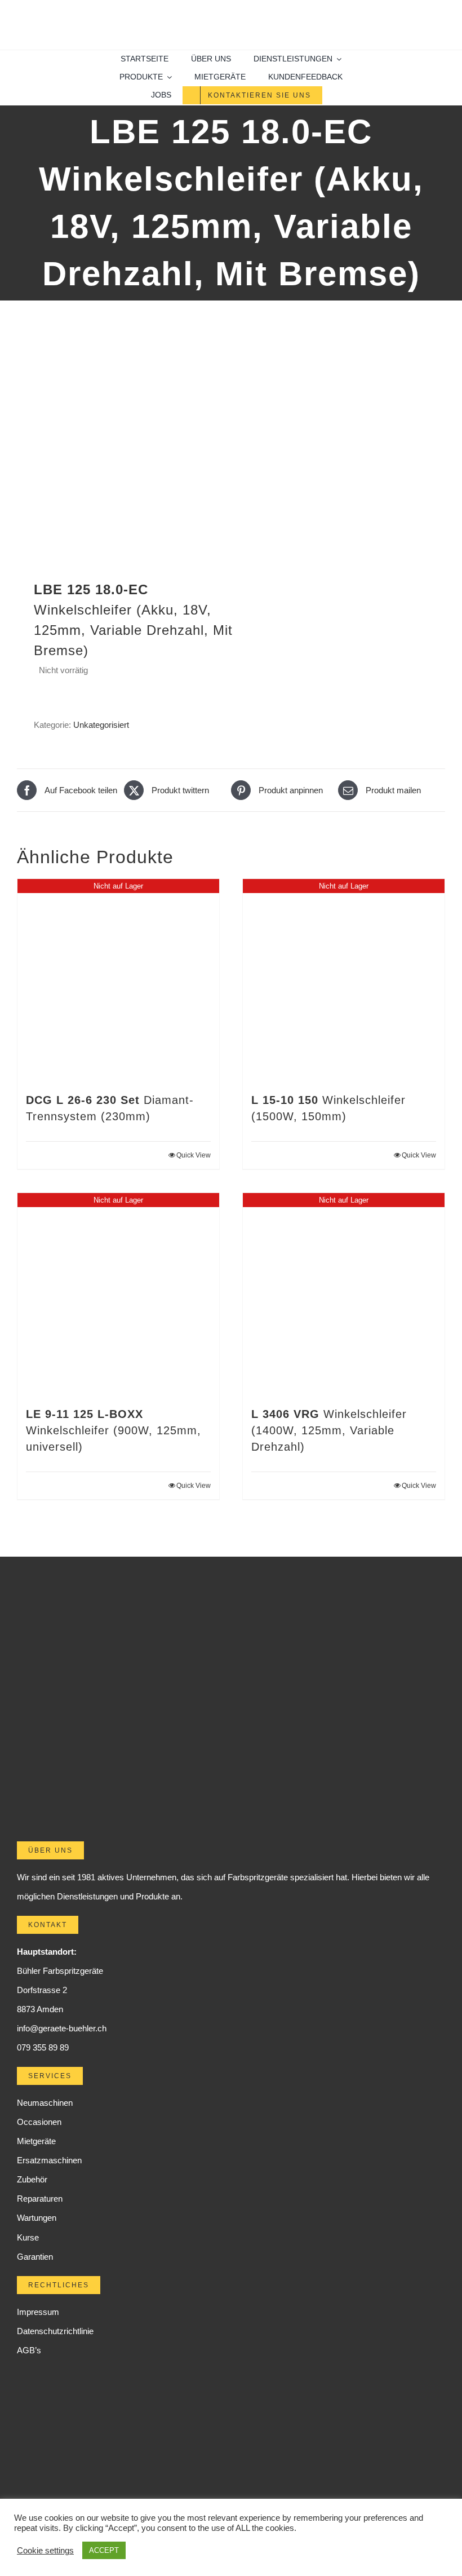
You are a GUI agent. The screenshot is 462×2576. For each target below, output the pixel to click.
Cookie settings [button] (45, 2551)
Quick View (194, 1155)
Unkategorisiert (101, 725)
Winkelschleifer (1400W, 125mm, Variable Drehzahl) (329, 1430)
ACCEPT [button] (104, 2550)
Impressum (38, 2312)
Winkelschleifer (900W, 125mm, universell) (114, 1430)
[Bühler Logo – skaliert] (231, 16)
